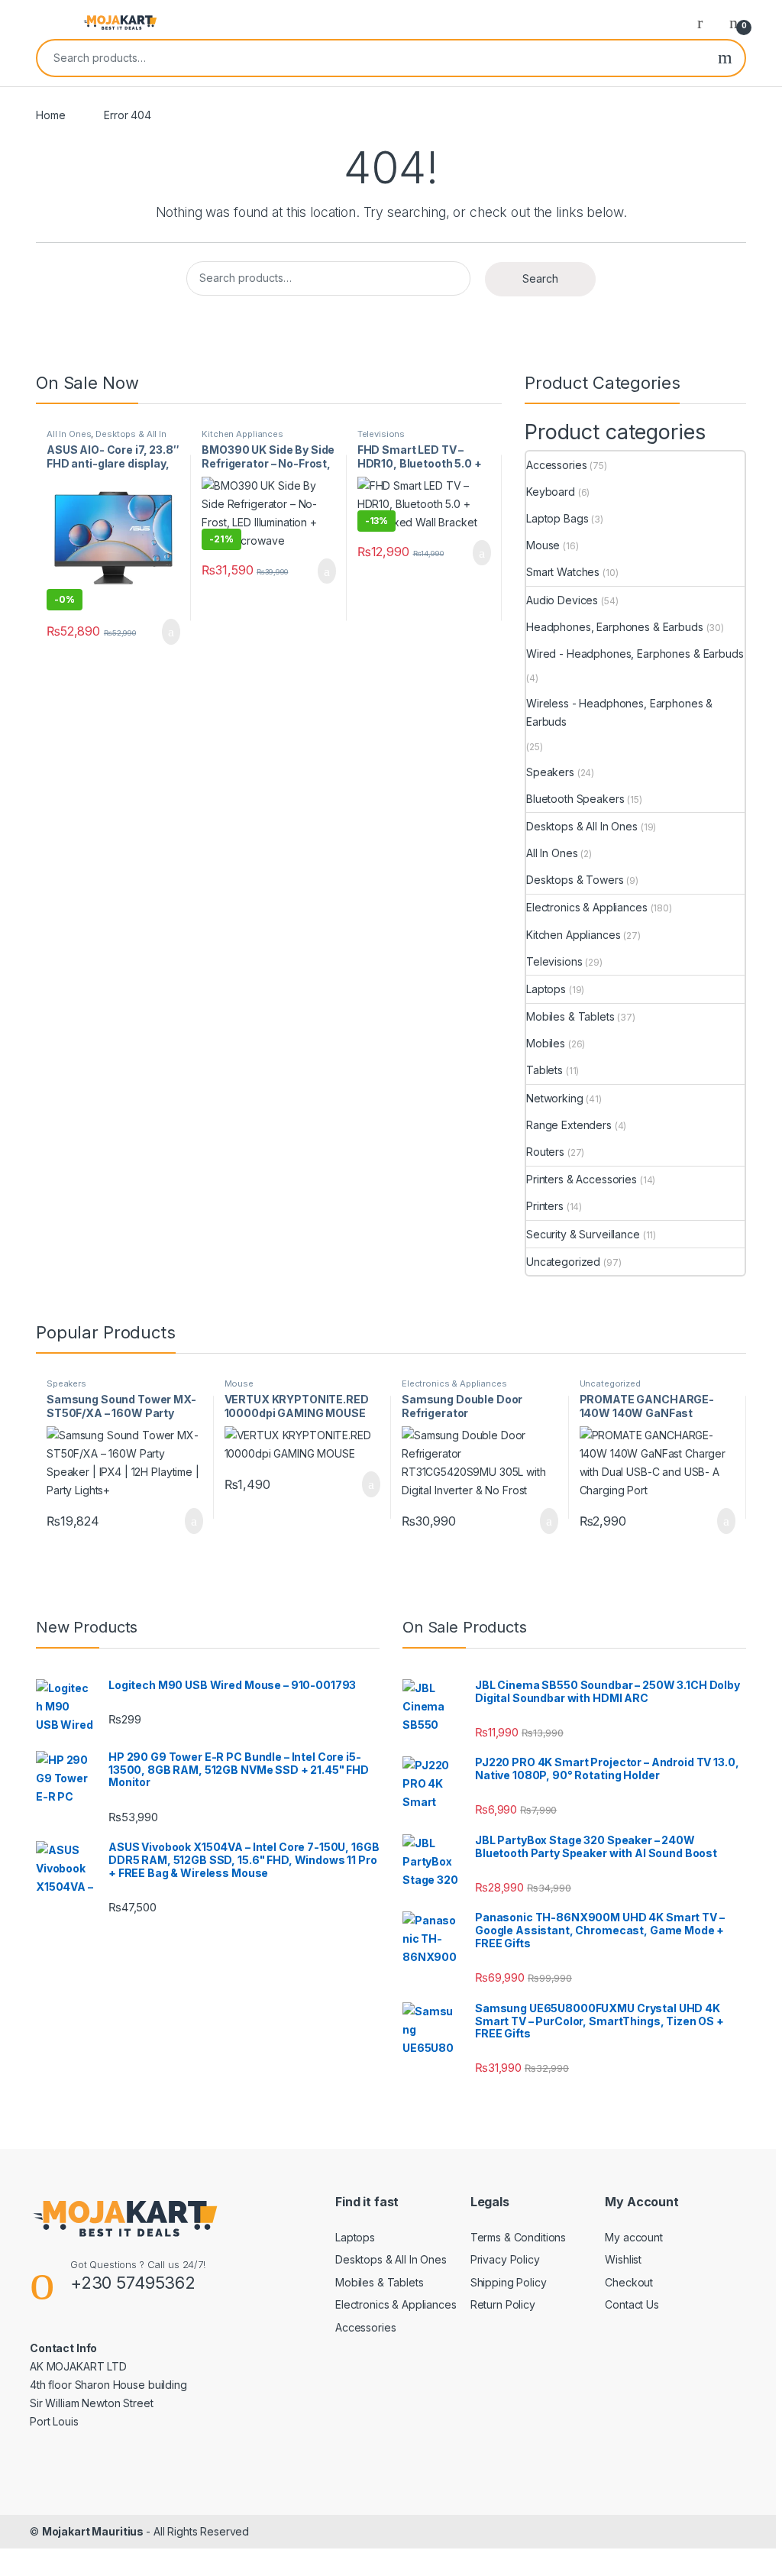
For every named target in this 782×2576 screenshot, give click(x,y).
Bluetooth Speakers (575, 799)
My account (634, 2237)
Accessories (556, 465)
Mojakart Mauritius (94, 2531)
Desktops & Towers (575, 880)
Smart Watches (563, 572)
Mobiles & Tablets (570, 1016)
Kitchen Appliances (242, 434)
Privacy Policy (505, 2259)
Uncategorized (563, 1262)
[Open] (49, 22)
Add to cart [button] (171, 632)
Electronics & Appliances (587, 907)
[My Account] (706, 22)
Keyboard (551, 492)
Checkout (629, 2282)
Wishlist (623, 2259)
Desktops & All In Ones (107, 439)
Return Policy (503, 2304)
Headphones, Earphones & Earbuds (615, 627)
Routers (545, 1152)
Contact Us (632, 2304)
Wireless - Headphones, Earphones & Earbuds (619, 712)
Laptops (546, 989)
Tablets (544, 1070)
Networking (555, 1098)
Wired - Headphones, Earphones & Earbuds (635, 654)
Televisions (381, 434)
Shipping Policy (509, 2282)
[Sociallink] (36, 2454)
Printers (545, 1206)
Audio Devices (562, 600)
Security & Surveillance (583, 1234)
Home (50, 115)
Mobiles (546, 1043)
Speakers (550, 772)
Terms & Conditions (518, 2237)
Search (725, 58)
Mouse (543, 545)
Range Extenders (569, 1125)
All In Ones (69, 434)
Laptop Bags (557, 518)
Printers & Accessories (582, 1179)
